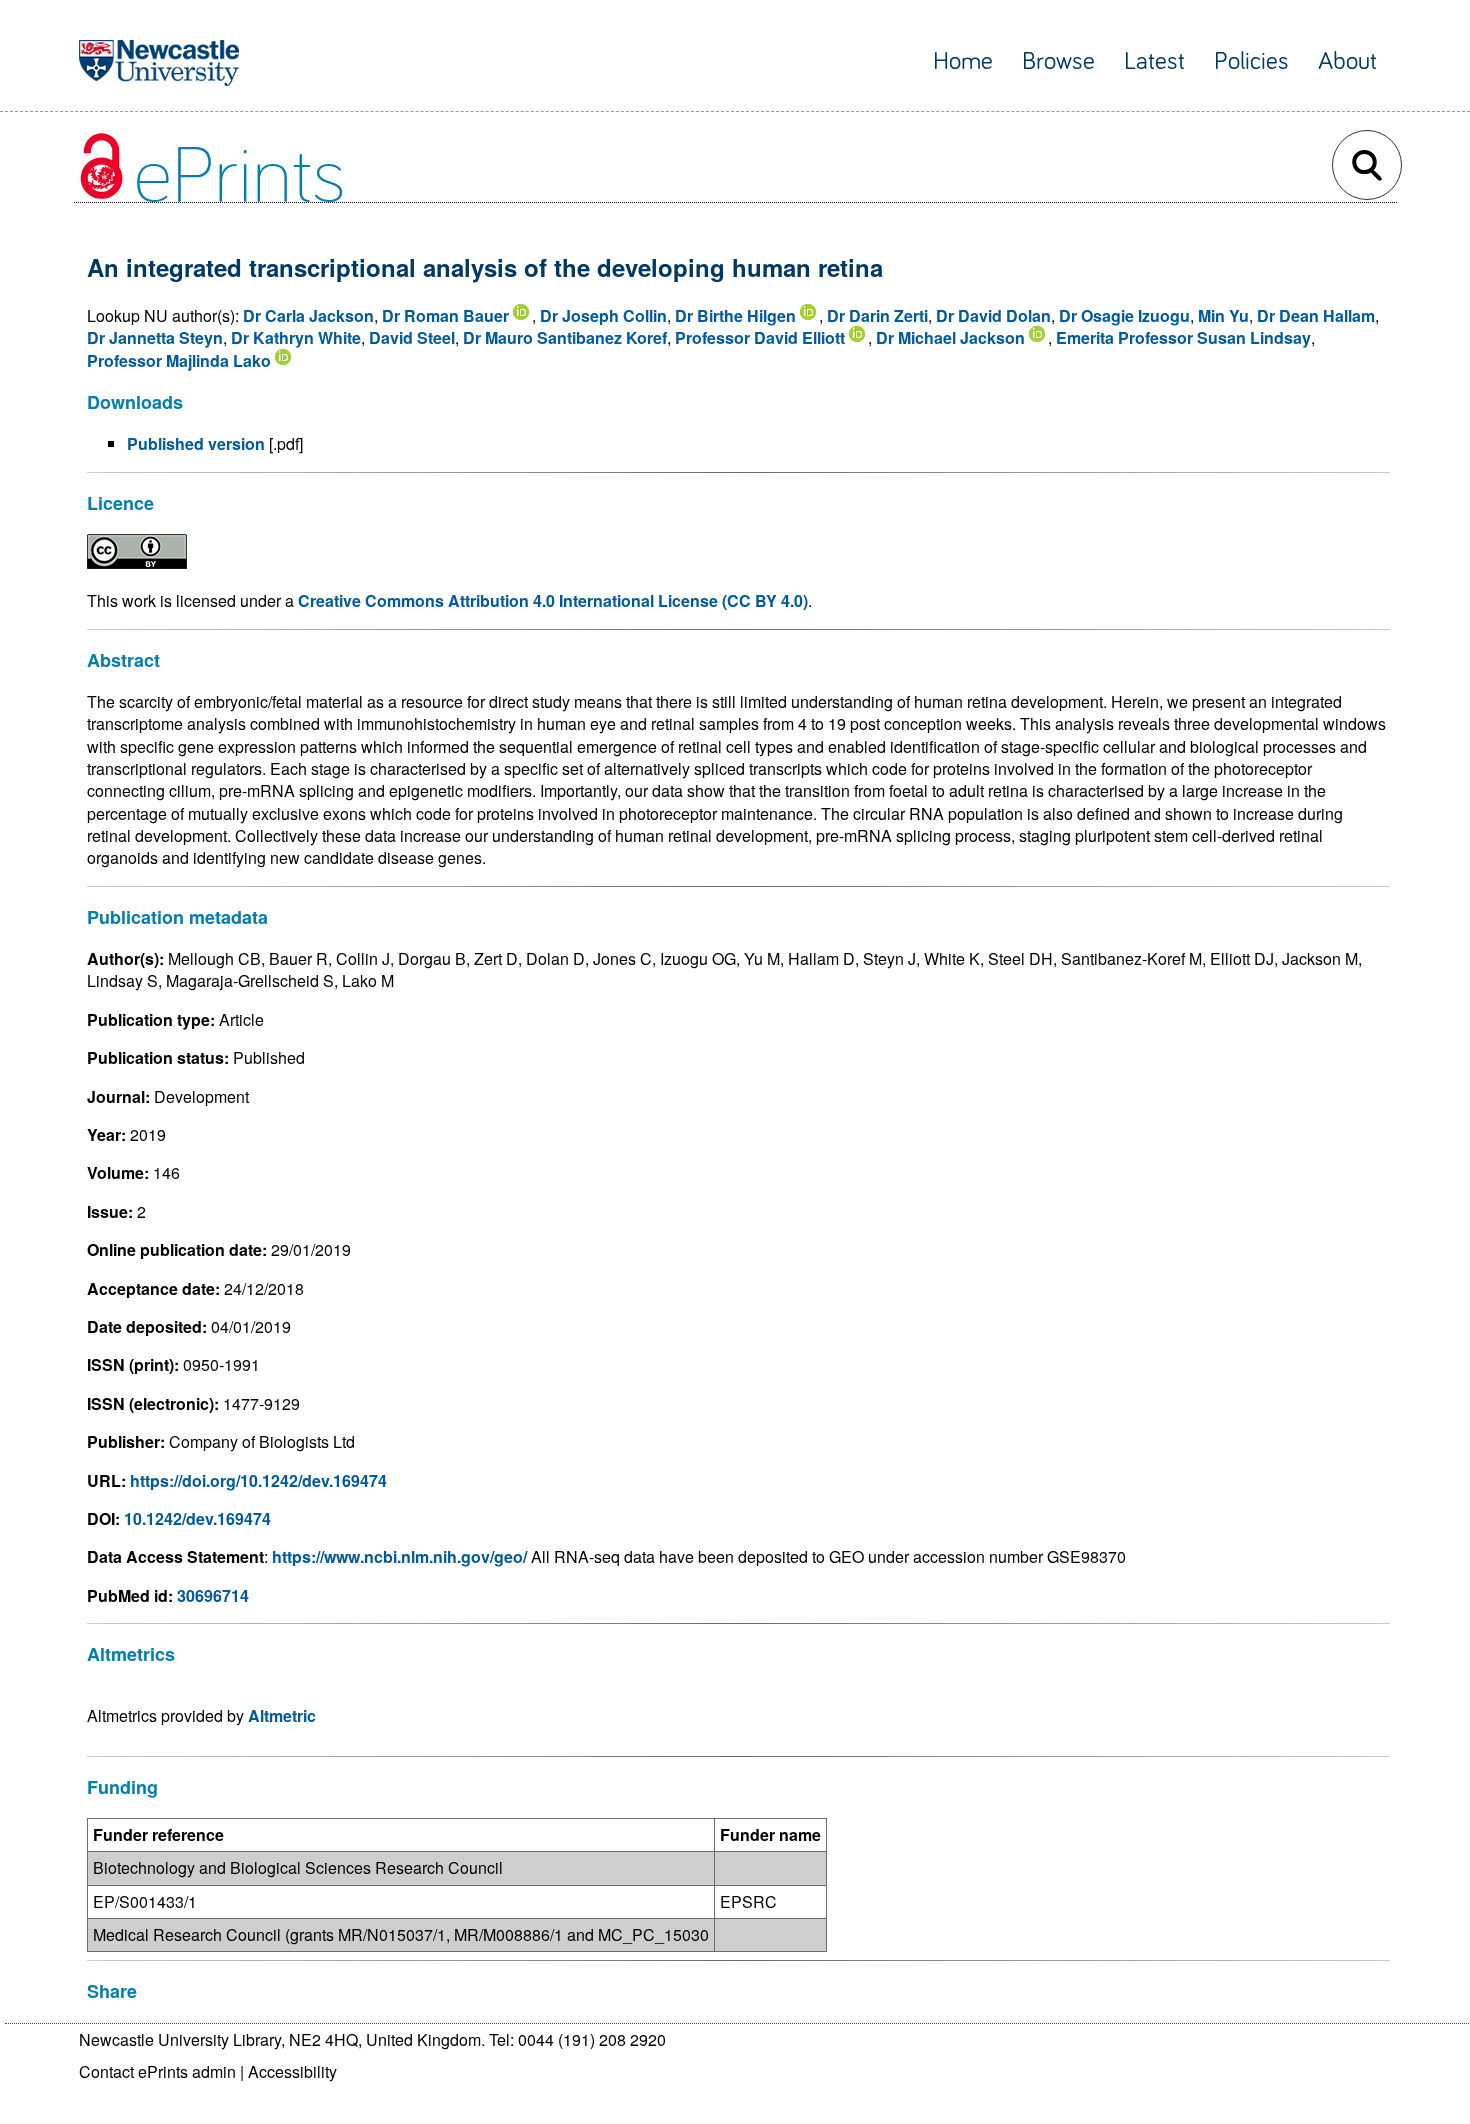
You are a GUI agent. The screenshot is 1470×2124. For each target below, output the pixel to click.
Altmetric (282, 1715)
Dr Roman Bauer (445, 315)
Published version (196, 443)
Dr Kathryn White (296, 337)
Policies (1251, 61)
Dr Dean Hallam (1316, 315)
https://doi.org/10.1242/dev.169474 (258, 1480)
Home (963, 61)
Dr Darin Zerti (877, 315)
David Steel (412, 337)
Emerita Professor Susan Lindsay (1183, 337)
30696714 (213, 1595)
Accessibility (292, 2071)
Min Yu (1223, 315)
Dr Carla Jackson (308, 315)
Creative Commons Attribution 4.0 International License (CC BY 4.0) (553, 600)
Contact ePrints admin (157, 2071)
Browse (1058, 61)
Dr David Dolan (993, 315)
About (1347, 61)
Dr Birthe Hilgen (735, 315)
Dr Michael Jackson (950, 337)
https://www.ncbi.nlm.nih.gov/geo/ (399, 1556)
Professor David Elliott (760, 337)
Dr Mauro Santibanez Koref (565, 337)
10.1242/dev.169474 (197, 1518)
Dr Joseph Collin (603, 315)
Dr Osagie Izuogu (1124, 315)
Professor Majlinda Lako (179, 360)
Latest (1154, 61)
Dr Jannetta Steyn (155, 337)
